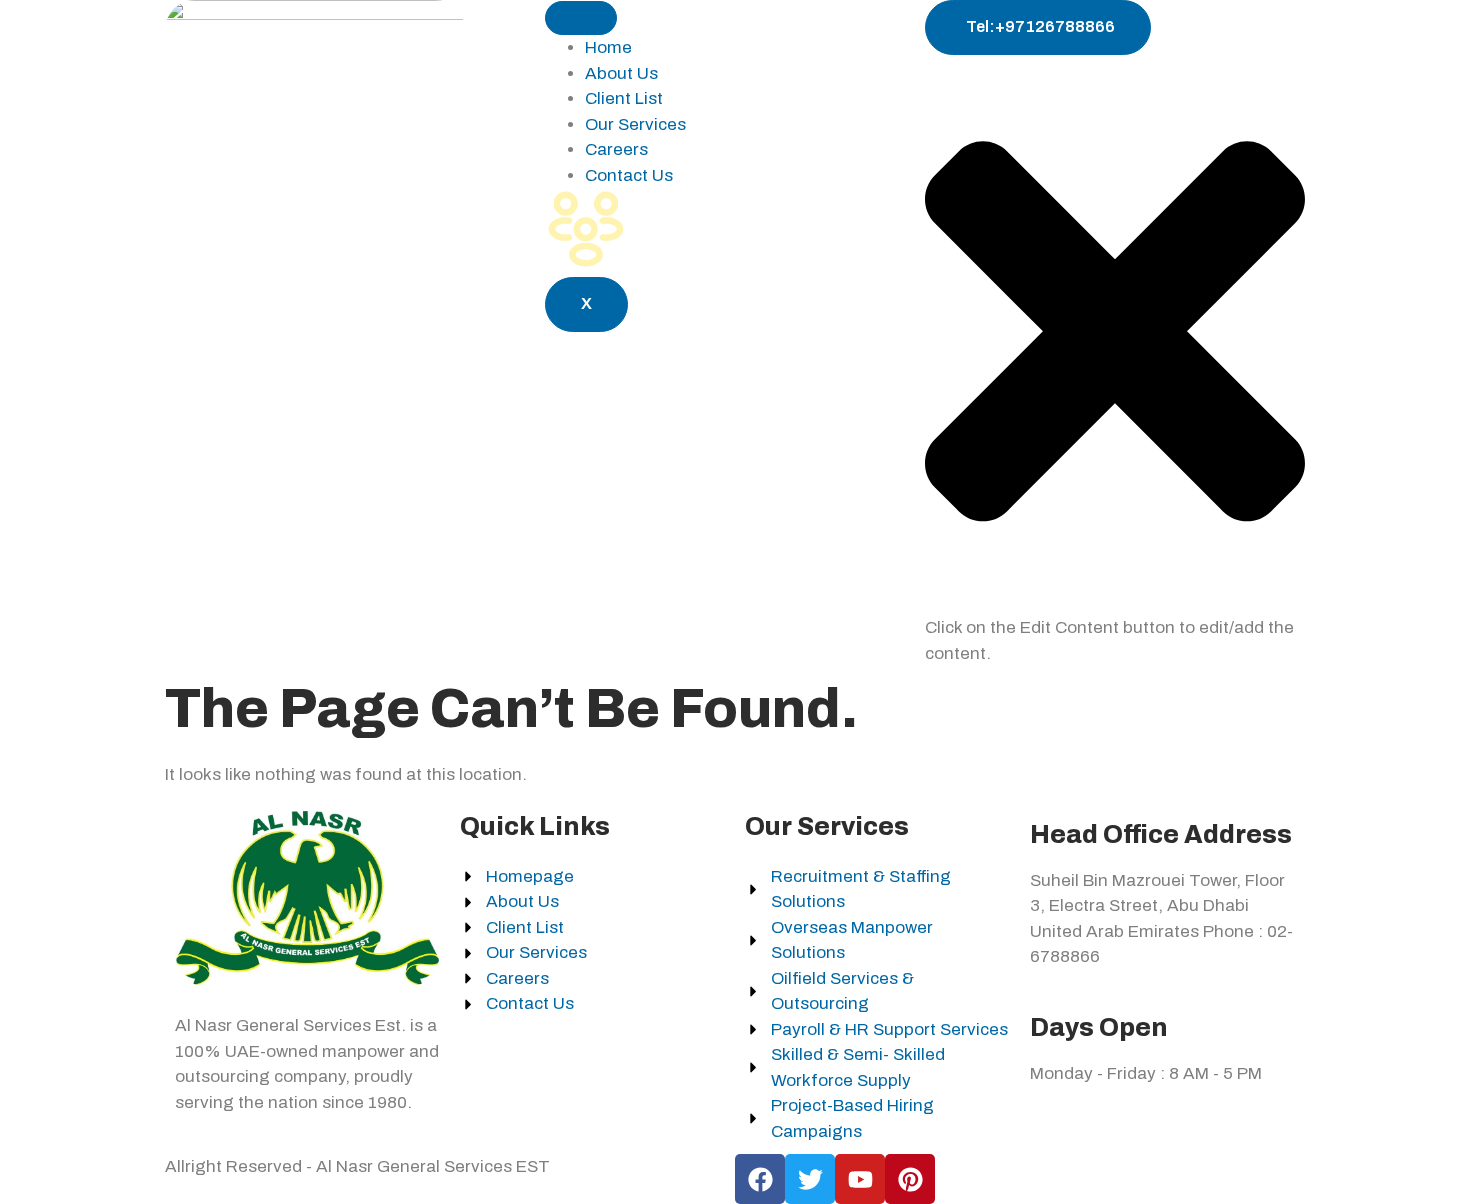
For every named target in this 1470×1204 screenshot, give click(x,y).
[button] (1115, 602)
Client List (624, 98)
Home (608, 47)
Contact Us (629, 175)
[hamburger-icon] (581, 18)
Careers (616, 149)
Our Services (635, 124)
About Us (621, 73)
